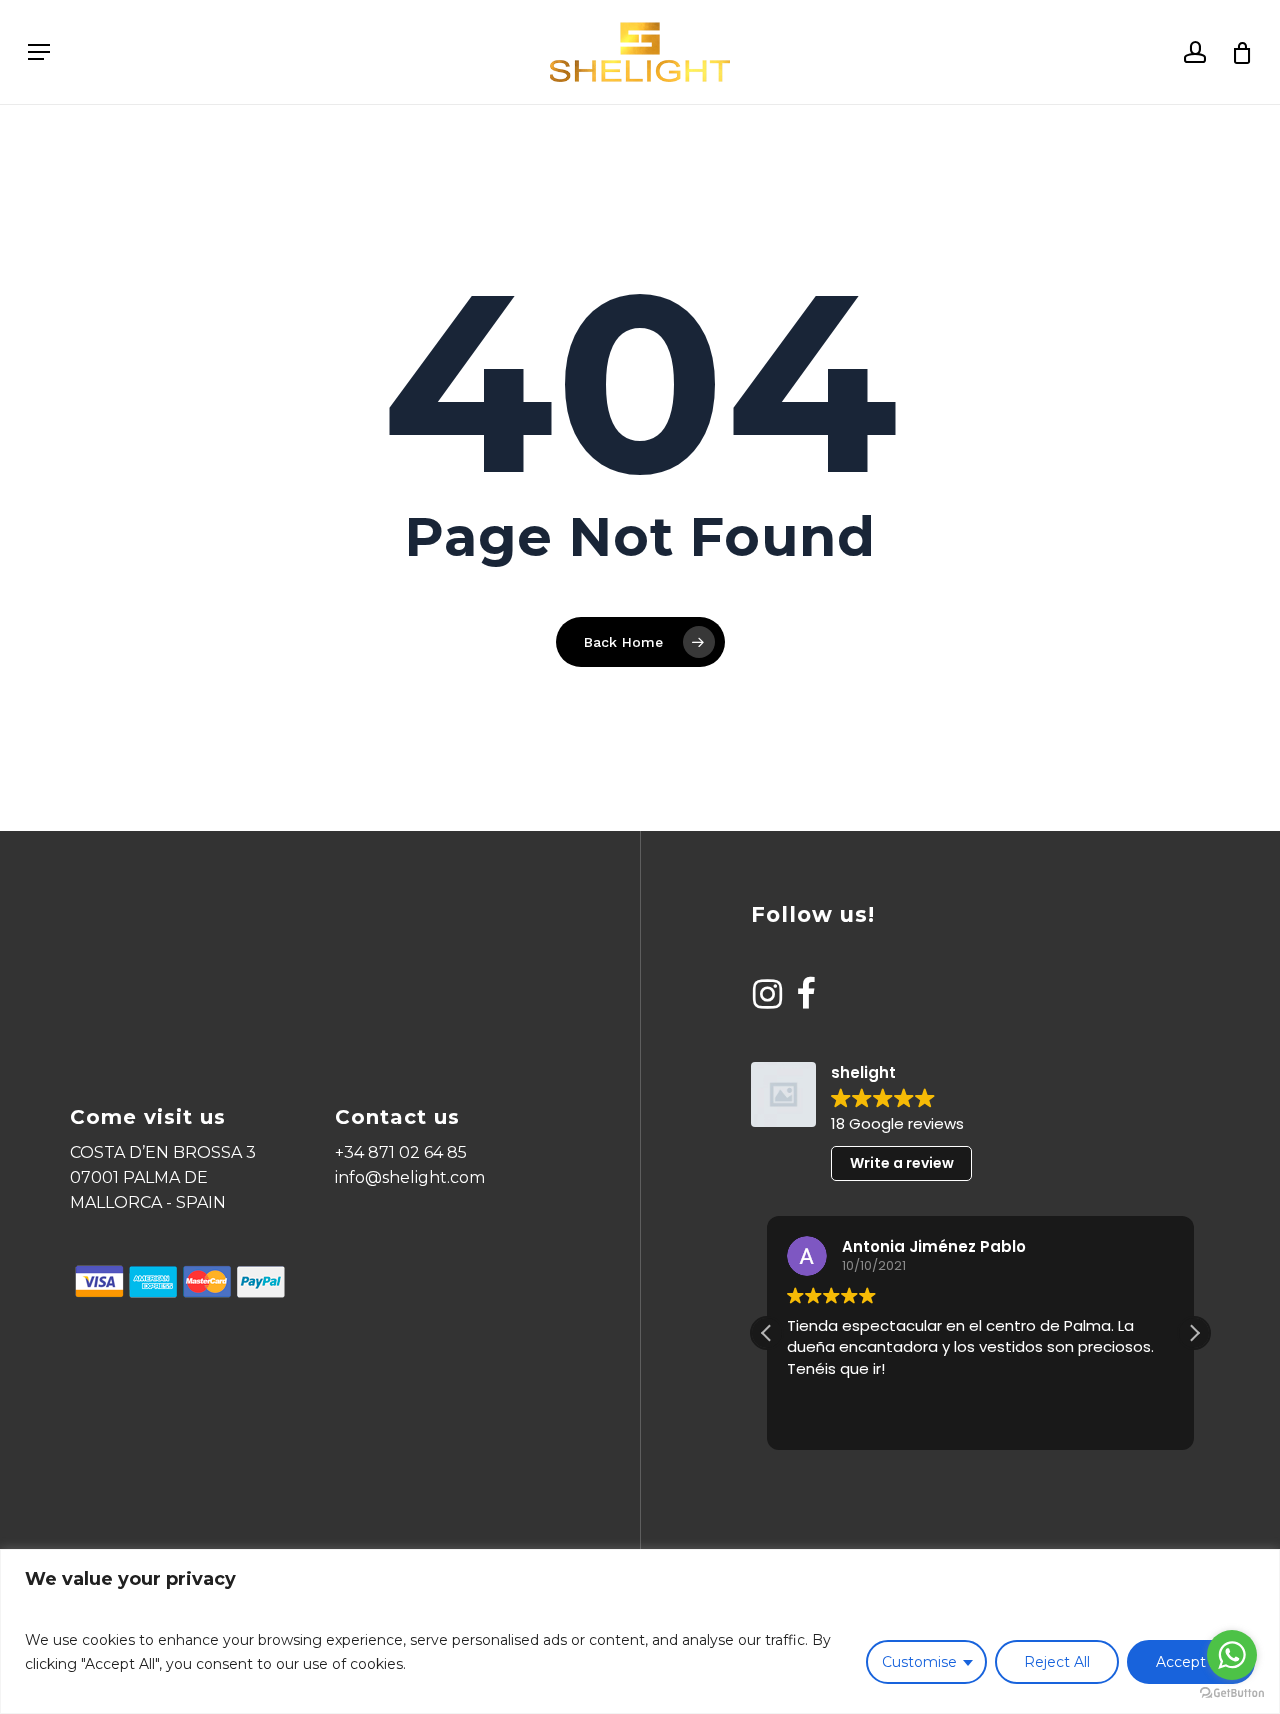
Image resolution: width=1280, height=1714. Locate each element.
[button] (1194, 1333)
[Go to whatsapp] (1232, 1655)
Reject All (1057, 1662)
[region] (640, 1631)
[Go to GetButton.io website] (1232, 1693)
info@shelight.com (410, 1177)
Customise (919, 1662)
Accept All (1191, 1662)
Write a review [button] (902, 1163)
